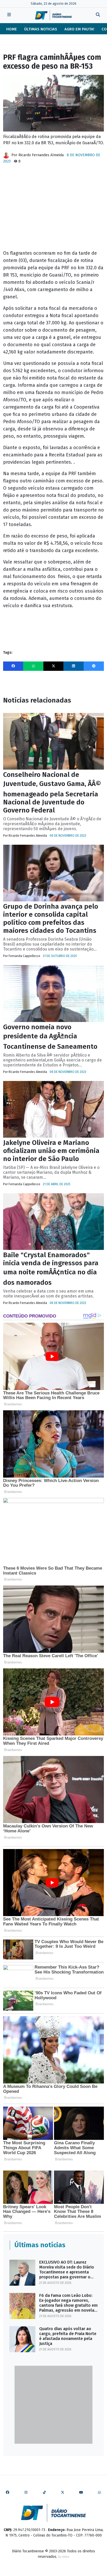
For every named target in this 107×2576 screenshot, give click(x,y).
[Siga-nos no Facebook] (8, 2493)
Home (12, 29)
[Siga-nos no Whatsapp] (99, 2493)
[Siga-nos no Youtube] (81, 2493)
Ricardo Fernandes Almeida (41, 155)
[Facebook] (13, 666)
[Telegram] (94, 666)
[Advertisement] (53, 209)
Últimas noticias (41, 29)
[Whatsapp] (33, 666)
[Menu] (9, 15)
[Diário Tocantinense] (53, 15)
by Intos (64, 2557)
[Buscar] (98, 15)
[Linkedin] (73, 666)
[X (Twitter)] (53, 666)
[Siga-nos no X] (63, 2493)
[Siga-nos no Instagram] (26, 2493)
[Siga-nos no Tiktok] (44, 2493)
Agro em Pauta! (79, 29)
